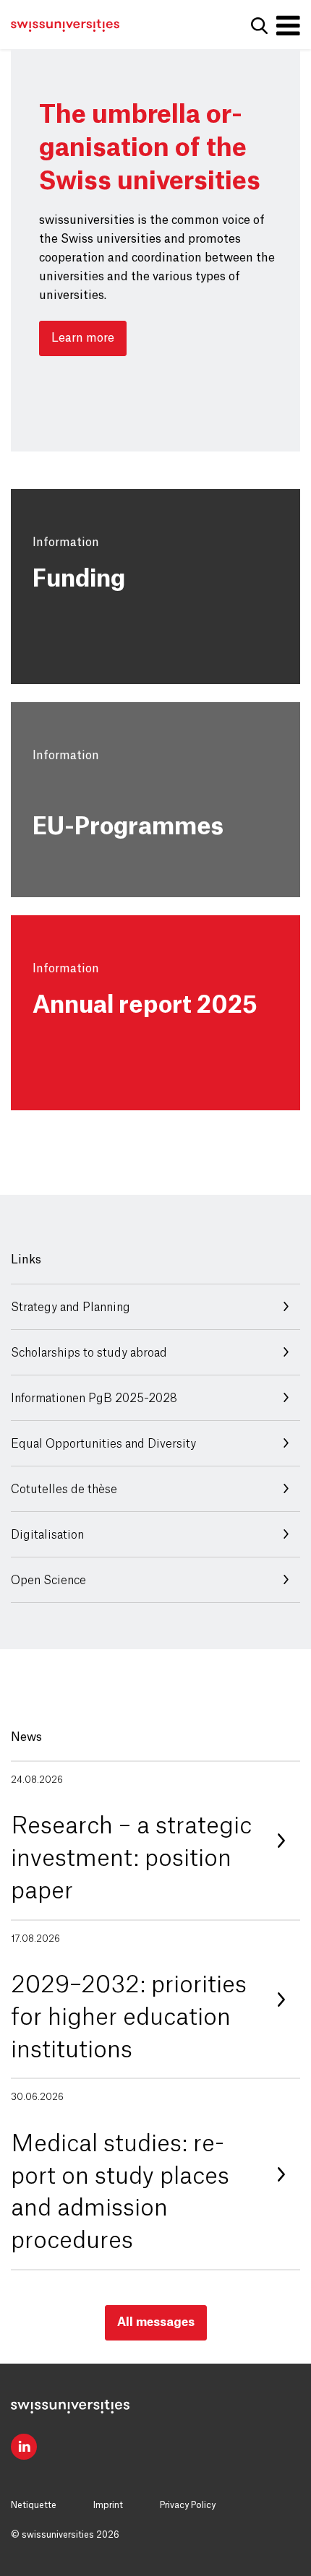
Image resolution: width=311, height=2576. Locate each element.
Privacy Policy (188, 2505)
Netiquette (34, 2505)
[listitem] (155, 1841)
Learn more (83, 338)
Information (66, 543)
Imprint (108, 2505)
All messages (156, 2322)
